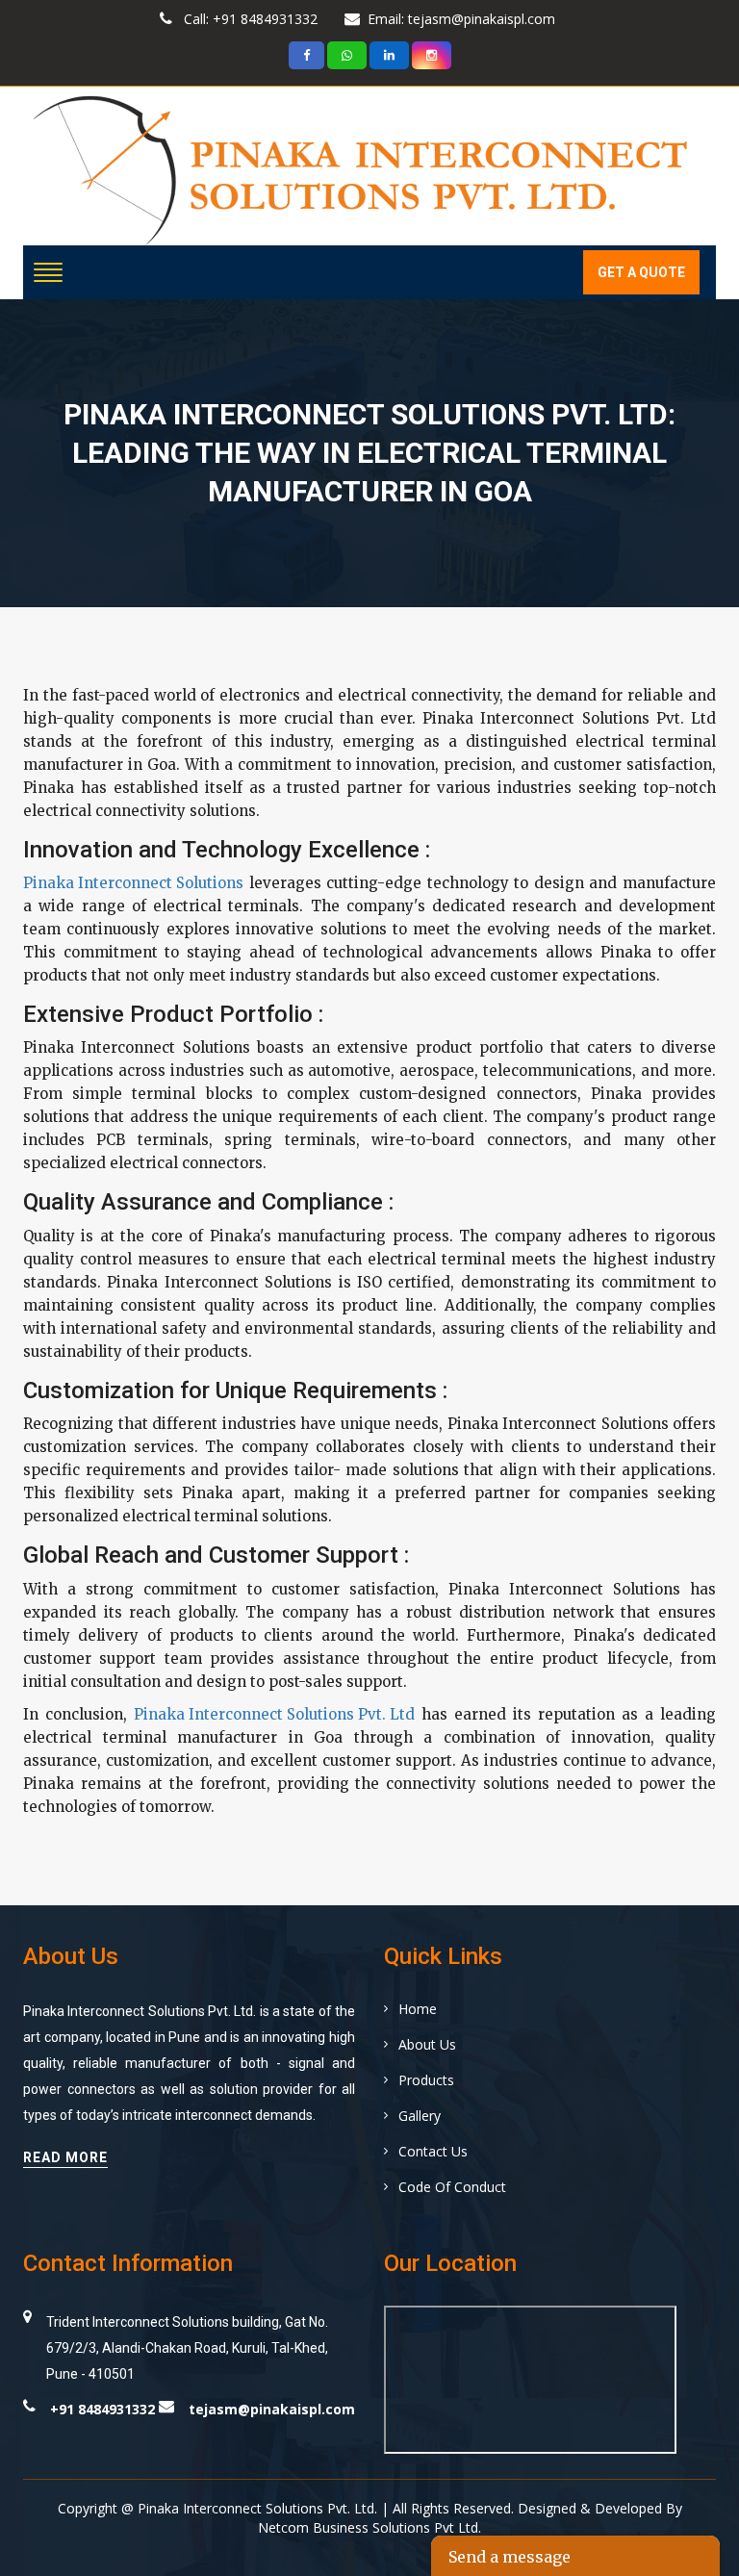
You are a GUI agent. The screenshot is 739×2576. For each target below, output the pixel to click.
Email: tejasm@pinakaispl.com (461, 19)
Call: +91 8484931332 (249, 19)
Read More (65, 2157)
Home (418, 2009)
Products (426, 2080)
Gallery (420, 2116)
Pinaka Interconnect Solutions (133, 883)
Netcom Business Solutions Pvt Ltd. (369, 2527)
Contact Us (433, 2151)
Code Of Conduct (452, 2187)
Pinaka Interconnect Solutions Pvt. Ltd (274, 1714)
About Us (427, 2044)
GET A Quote (641, 272)
